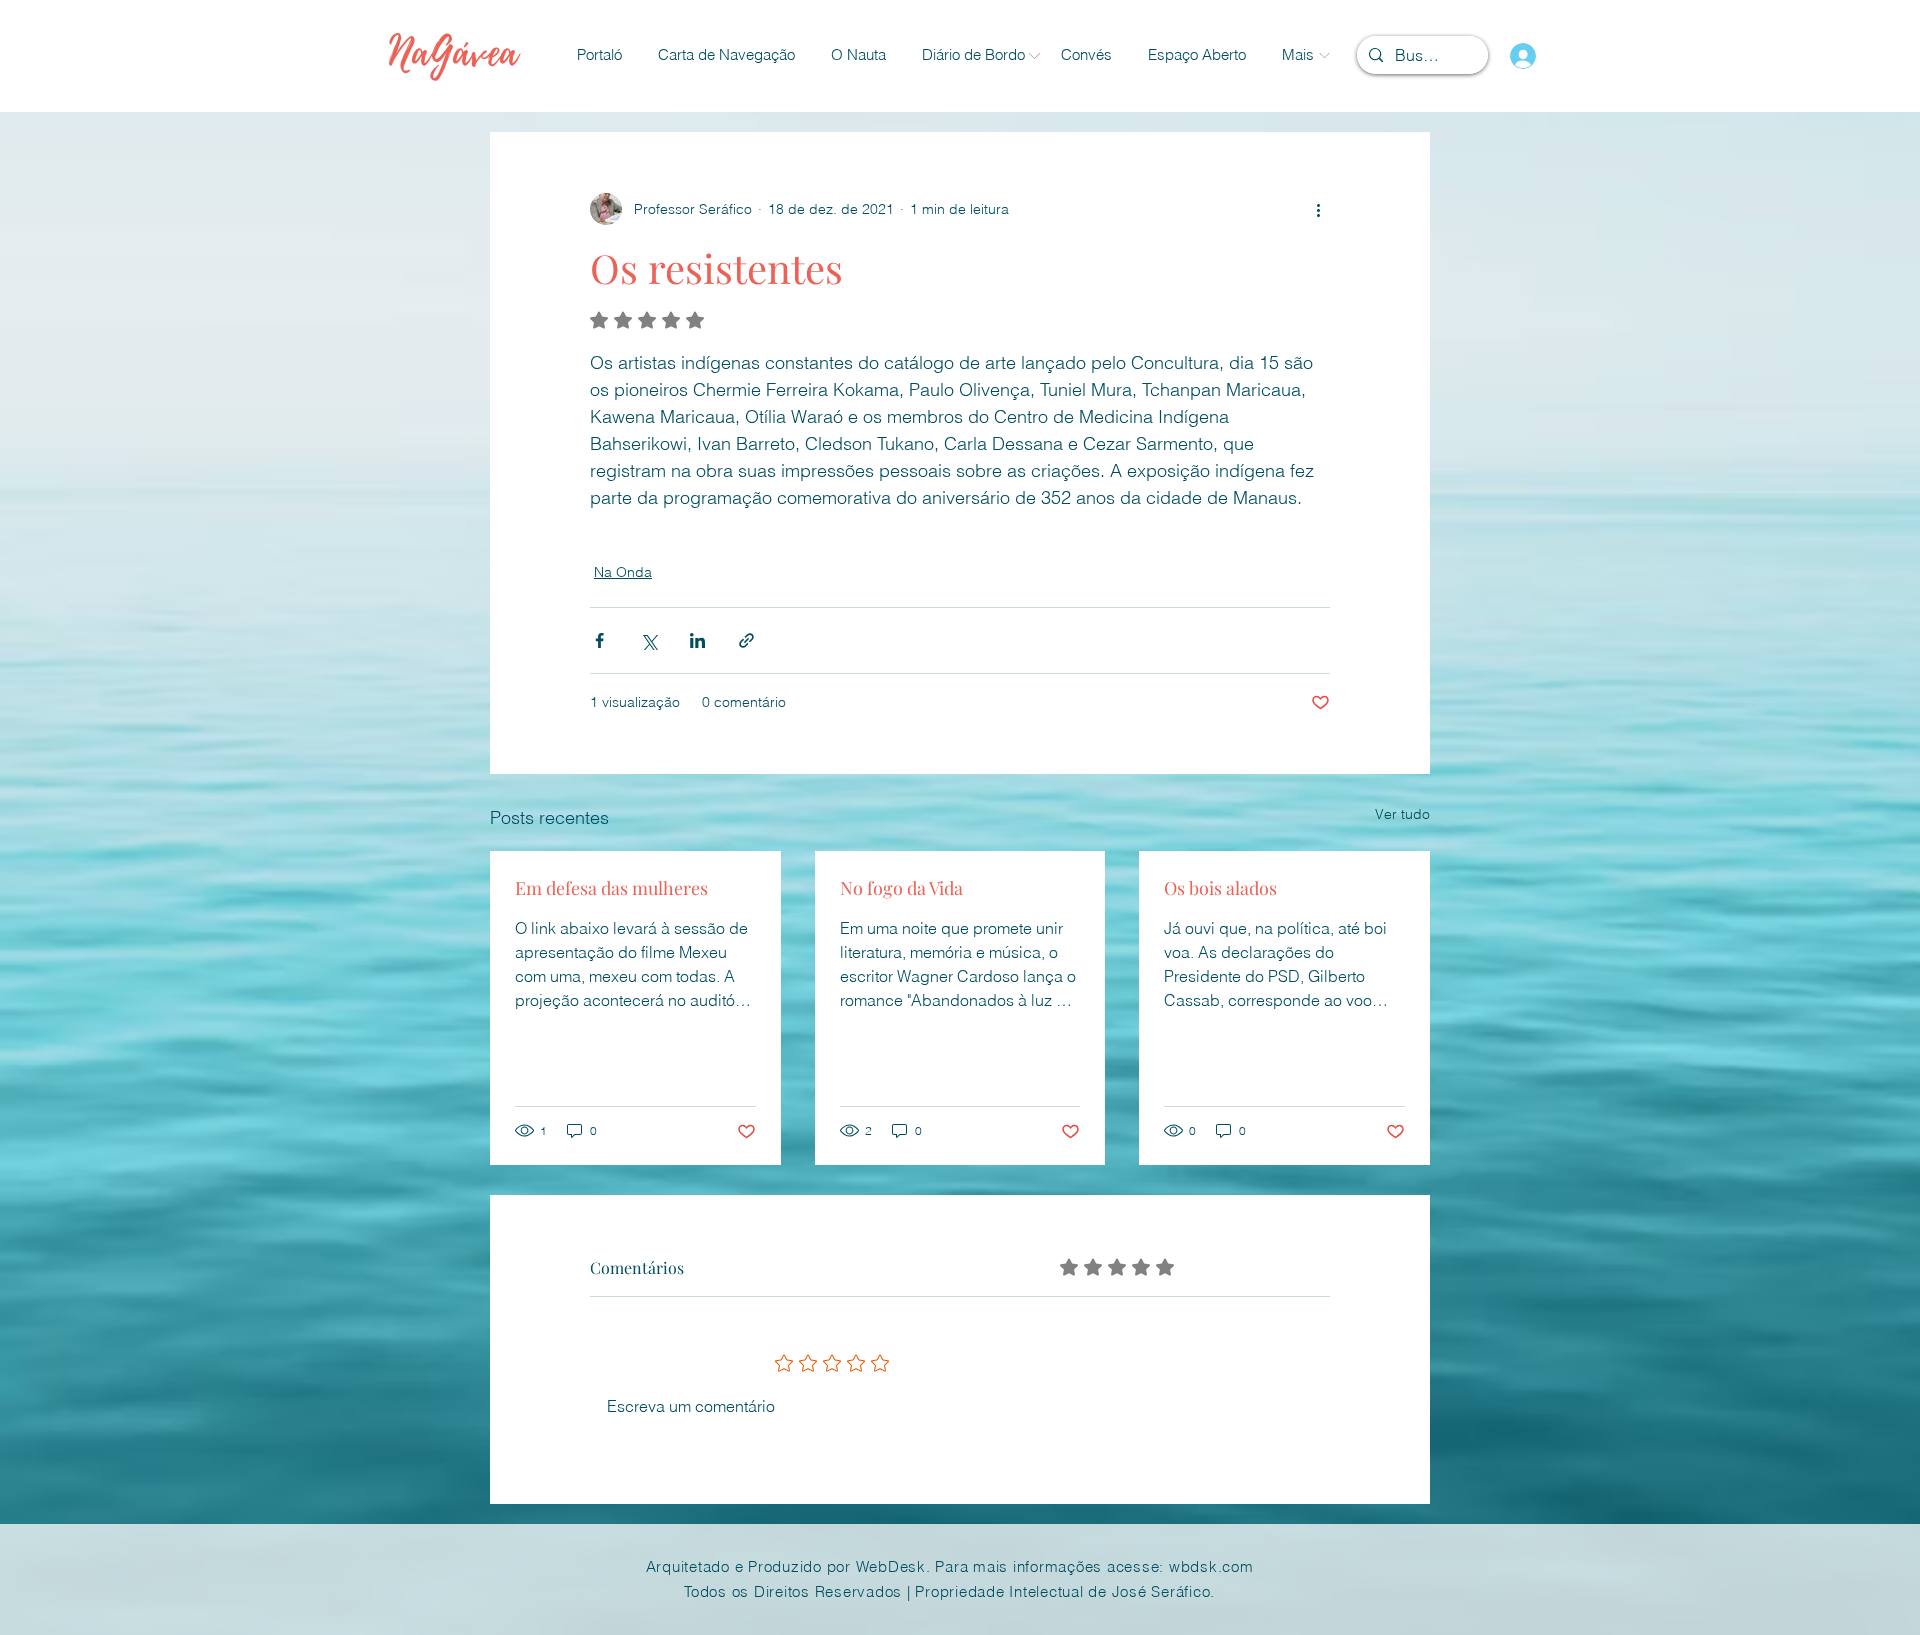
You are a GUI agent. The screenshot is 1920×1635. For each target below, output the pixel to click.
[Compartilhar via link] (746, 640)
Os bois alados (1220, 888)
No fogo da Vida (901, 888)
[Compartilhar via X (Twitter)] (648, 640)
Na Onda (623, 572)
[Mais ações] (1318, 209)
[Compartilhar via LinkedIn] (697, 640)
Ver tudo (1402, 814)
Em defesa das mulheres (611, 888)
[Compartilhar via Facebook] (599, 640)
